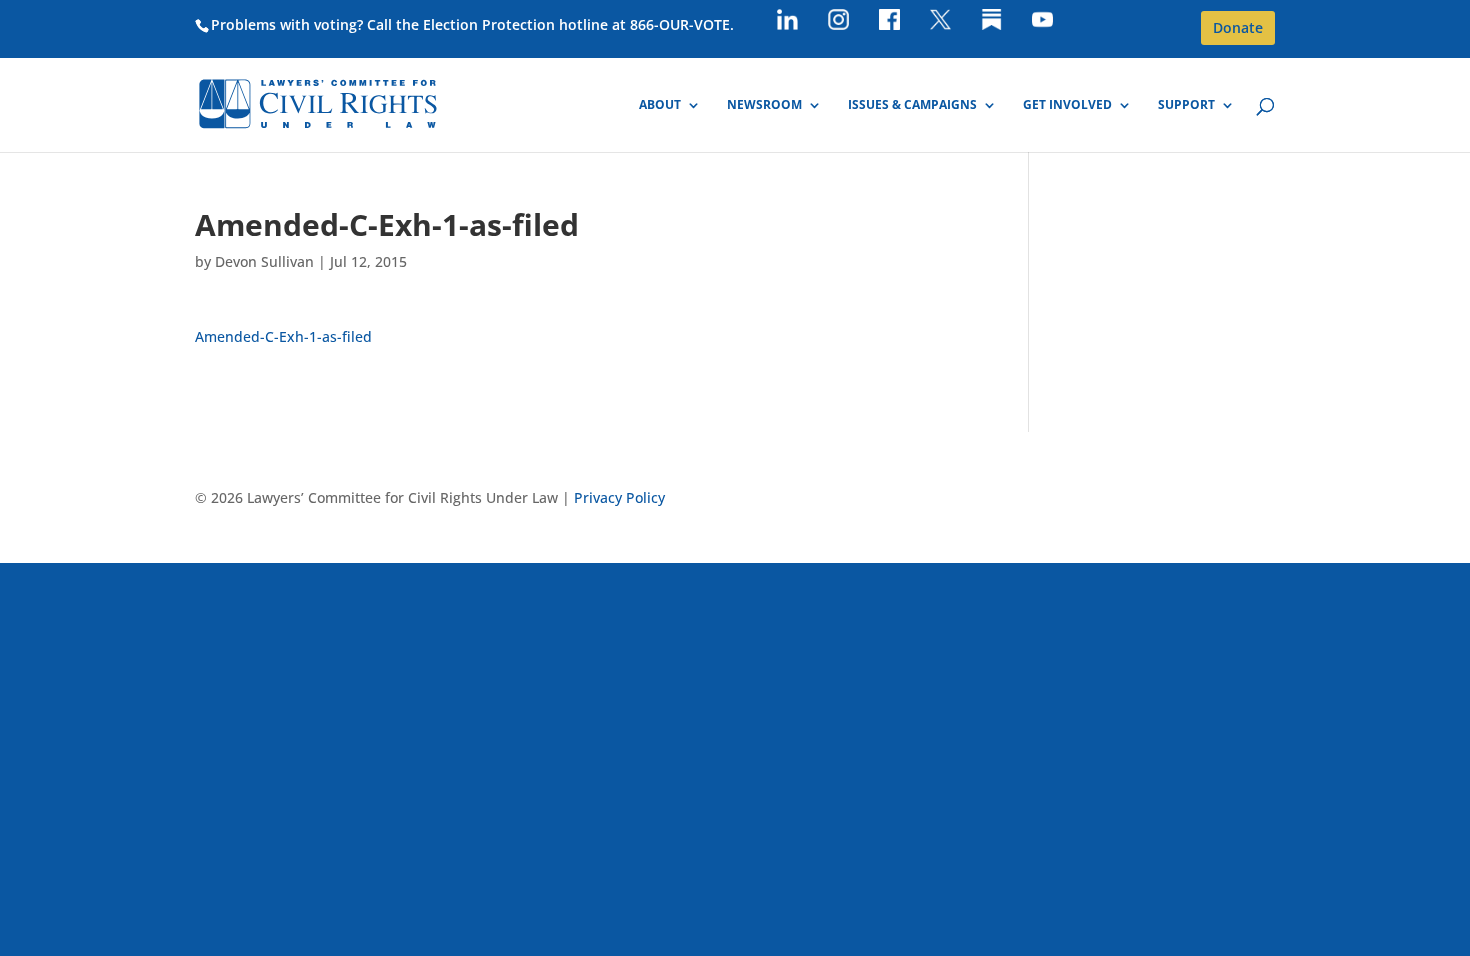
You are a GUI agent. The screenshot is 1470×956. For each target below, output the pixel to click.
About (660, 105)
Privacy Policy (619, 497)
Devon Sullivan (264, 261)
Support (1186, 105)
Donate (1238, 27)
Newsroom (764, 105)
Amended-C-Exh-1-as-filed (283, 336)
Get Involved (1067, 105)
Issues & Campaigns (912, 105)
